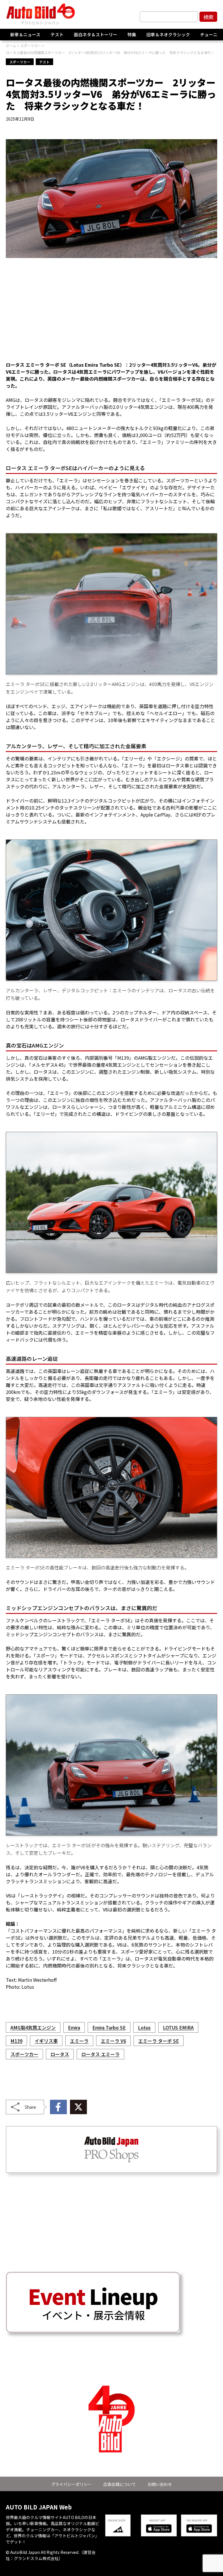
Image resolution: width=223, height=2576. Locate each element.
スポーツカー (20, 62)
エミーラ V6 (113, 2041)
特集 (132, 34)
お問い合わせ (160, 2484)
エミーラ (79, 2041)
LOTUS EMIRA (178, 2027)
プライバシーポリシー (71, 2484)
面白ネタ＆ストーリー (96, 34)
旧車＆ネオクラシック (168, 34)
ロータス (60, 2054)
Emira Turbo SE (109, 2027)
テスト (57, 34)
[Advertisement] (111, 313)
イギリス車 (46, 2041)
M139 (16, 2041)
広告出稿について (120, 2484)
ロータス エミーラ (100, 2054)
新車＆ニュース (25, 34)
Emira (74, 2027)
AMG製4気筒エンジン (33, 2027)
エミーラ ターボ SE (159, 2041)
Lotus (144, 2027)
